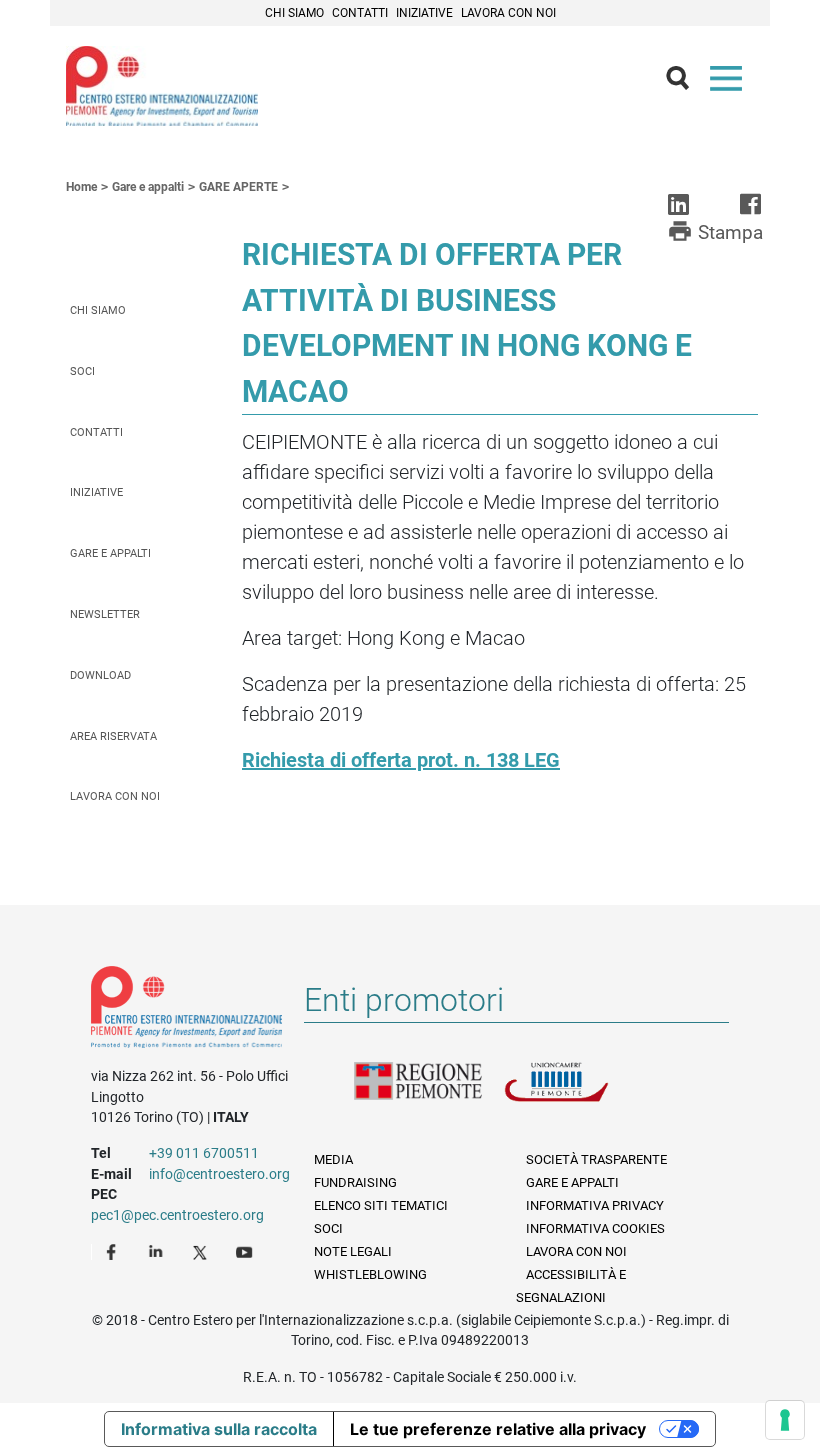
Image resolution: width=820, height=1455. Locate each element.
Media (333, 1159)
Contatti (360, 13)
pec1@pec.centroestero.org (177, 1215)
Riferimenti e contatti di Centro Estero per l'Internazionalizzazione (186, 1011)
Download (100, 675)
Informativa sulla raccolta (219, 1429)
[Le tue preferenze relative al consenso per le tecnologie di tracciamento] (785, 1420)
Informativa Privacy (595, 1205)
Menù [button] (730, 83)
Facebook (114, 1251)
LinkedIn (158, 1251)
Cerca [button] (686, 83)
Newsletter (105, 614)
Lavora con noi (508, 13)
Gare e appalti (110, 553)
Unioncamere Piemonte (579, 1094)
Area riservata (113, 736)
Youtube (246, 1251)
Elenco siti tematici (381, 1205)
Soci (82, 371)
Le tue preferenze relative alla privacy (498, 1429)
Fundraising (355, 1182)
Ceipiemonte (162, 86)
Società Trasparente (596, 1159)
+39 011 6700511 (204, 1153)
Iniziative (424, 13)
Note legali (353, 1251)
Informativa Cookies (595, 1228)
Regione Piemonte (429, 1094)
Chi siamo (294, 13)
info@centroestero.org (219, 1174)
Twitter (202, 1251)
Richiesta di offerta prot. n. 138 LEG (401, 760)
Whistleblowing (370, 1274)
